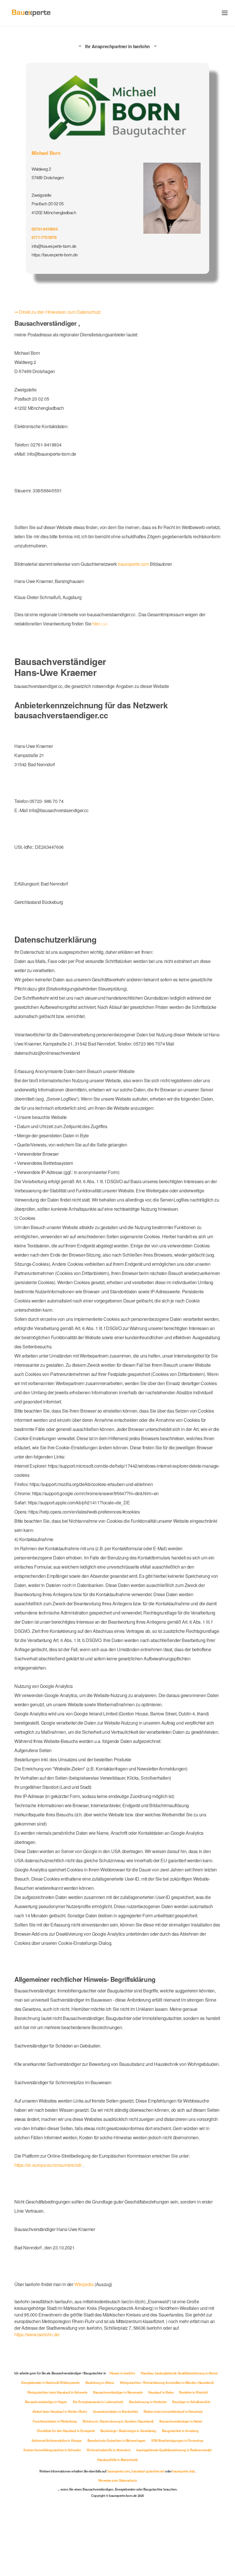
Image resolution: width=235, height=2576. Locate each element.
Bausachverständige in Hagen (181, 2454)
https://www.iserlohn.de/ (57, 2388)
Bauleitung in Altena (195, 2435)
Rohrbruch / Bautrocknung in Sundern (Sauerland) (118, 2483)
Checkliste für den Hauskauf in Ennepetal (63, 2493)
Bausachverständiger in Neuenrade (58, 2454)
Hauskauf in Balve (104, 2454)
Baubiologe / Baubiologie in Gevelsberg (129, 2493)
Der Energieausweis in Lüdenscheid (72, 2464)
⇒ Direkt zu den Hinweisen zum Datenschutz (61, 308)
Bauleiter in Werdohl (138, 2454)
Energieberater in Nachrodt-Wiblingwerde (144, 2435)
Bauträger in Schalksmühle (170, 2464)
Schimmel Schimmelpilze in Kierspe (54, 2503)
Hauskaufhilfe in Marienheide (118, 2522)
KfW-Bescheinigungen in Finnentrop (181, 2503)
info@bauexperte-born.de (56, 245)
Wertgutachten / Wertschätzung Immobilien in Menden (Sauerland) (83, 2445)
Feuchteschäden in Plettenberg (52, 2483)
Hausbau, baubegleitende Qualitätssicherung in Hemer (66, 2435)
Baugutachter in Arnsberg (183, 2493)
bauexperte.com (144, 559)
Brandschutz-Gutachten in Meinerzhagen (118, 2503)
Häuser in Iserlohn (166, 2426)
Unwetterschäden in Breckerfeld (114, 2474)
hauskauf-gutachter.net (150, 2534)
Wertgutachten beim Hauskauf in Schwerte (170, 2445)
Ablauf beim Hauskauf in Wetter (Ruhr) (57, 2474)
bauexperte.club (188, 2534)
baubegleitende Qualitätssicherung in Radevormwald (176, 2512)
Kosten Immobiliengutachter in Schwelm (49, 2512)
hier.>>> (108, 619)
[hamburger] (225, 13)
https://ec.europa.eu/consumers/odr (51, 2225)
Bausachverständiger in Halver (184, 2483)
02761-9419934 (46, 228)
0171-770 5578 (45, 236)
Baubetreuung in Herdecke (124, 2464)
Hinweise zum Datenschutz (117, 2542)
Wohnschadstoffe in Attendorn (108, 2512)
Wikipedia (91, 2344)
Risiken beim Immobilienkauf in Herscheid (175, 2474)
